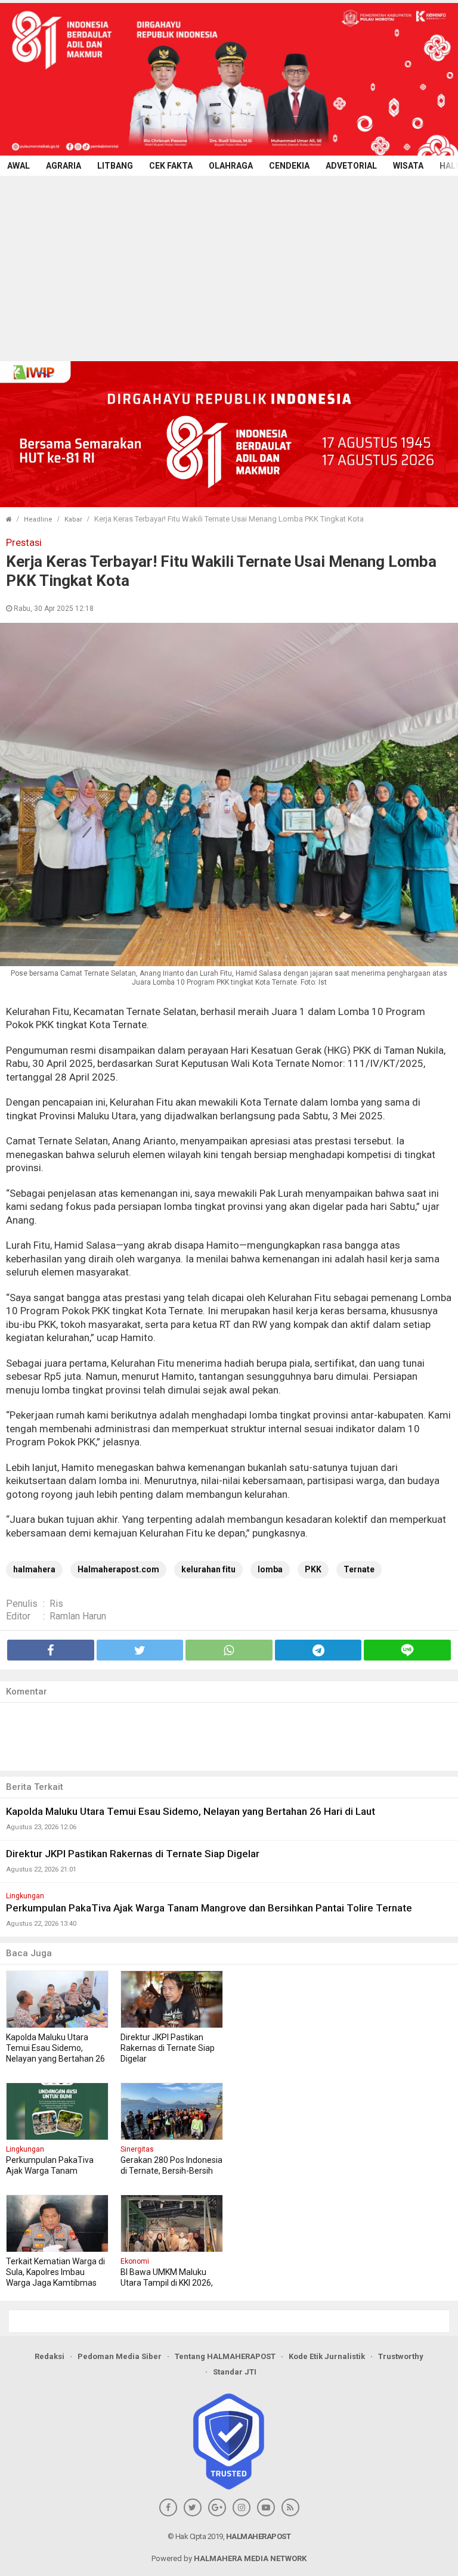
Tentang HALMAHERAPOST (225, 2356)
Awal (18, 166)
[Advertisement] (229, 265)
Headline (38, 519)
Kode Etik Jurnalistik (327, 2356)
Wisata (408, 166)
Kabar (73, 519)
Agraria (64, 166)
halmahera (34, 1569)
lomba (270, 1569)
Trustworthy (401, 2356)
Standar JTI (235, 2372)
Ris (56, 1604)
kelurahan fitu (208, 1569)
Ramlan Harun (78, 1616)
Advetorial (351, 166)
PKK (313, 1569)
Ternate (359, 1569)
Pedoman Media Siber (120, 2356)
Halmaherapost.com (118, 1569)
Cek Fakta (171, 166)
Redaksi (49, 2356)
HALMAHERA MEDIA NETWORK (250, 2558)
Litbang (115, 166)
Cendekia (289, 166)
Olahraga (231, 166)
